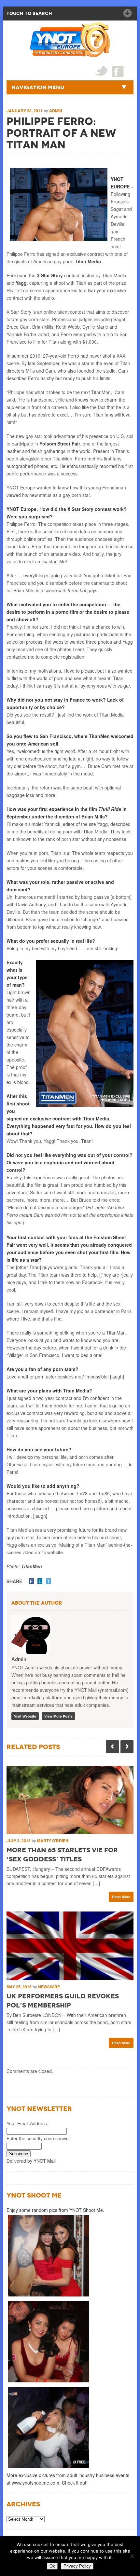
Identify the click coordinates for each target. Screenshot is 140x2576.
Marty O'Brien (53, 1841)
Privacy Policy (77, 2566)
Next (127, 1747)
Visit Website (25, 1716)
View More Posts (58, 1716)
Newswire (49, 1987)
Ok (52, 2566)
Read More (121, 1897)
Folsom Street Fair (60, 444)
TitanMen (32, 1566)
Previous (112, 1747)
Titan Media (88, 261)
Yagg (21, 283)
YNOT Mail (45, 2161)
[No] (132, 2556)
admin (56, 111)
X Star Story (50, 275)
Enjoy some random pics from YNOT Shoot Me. (55, 2210)
